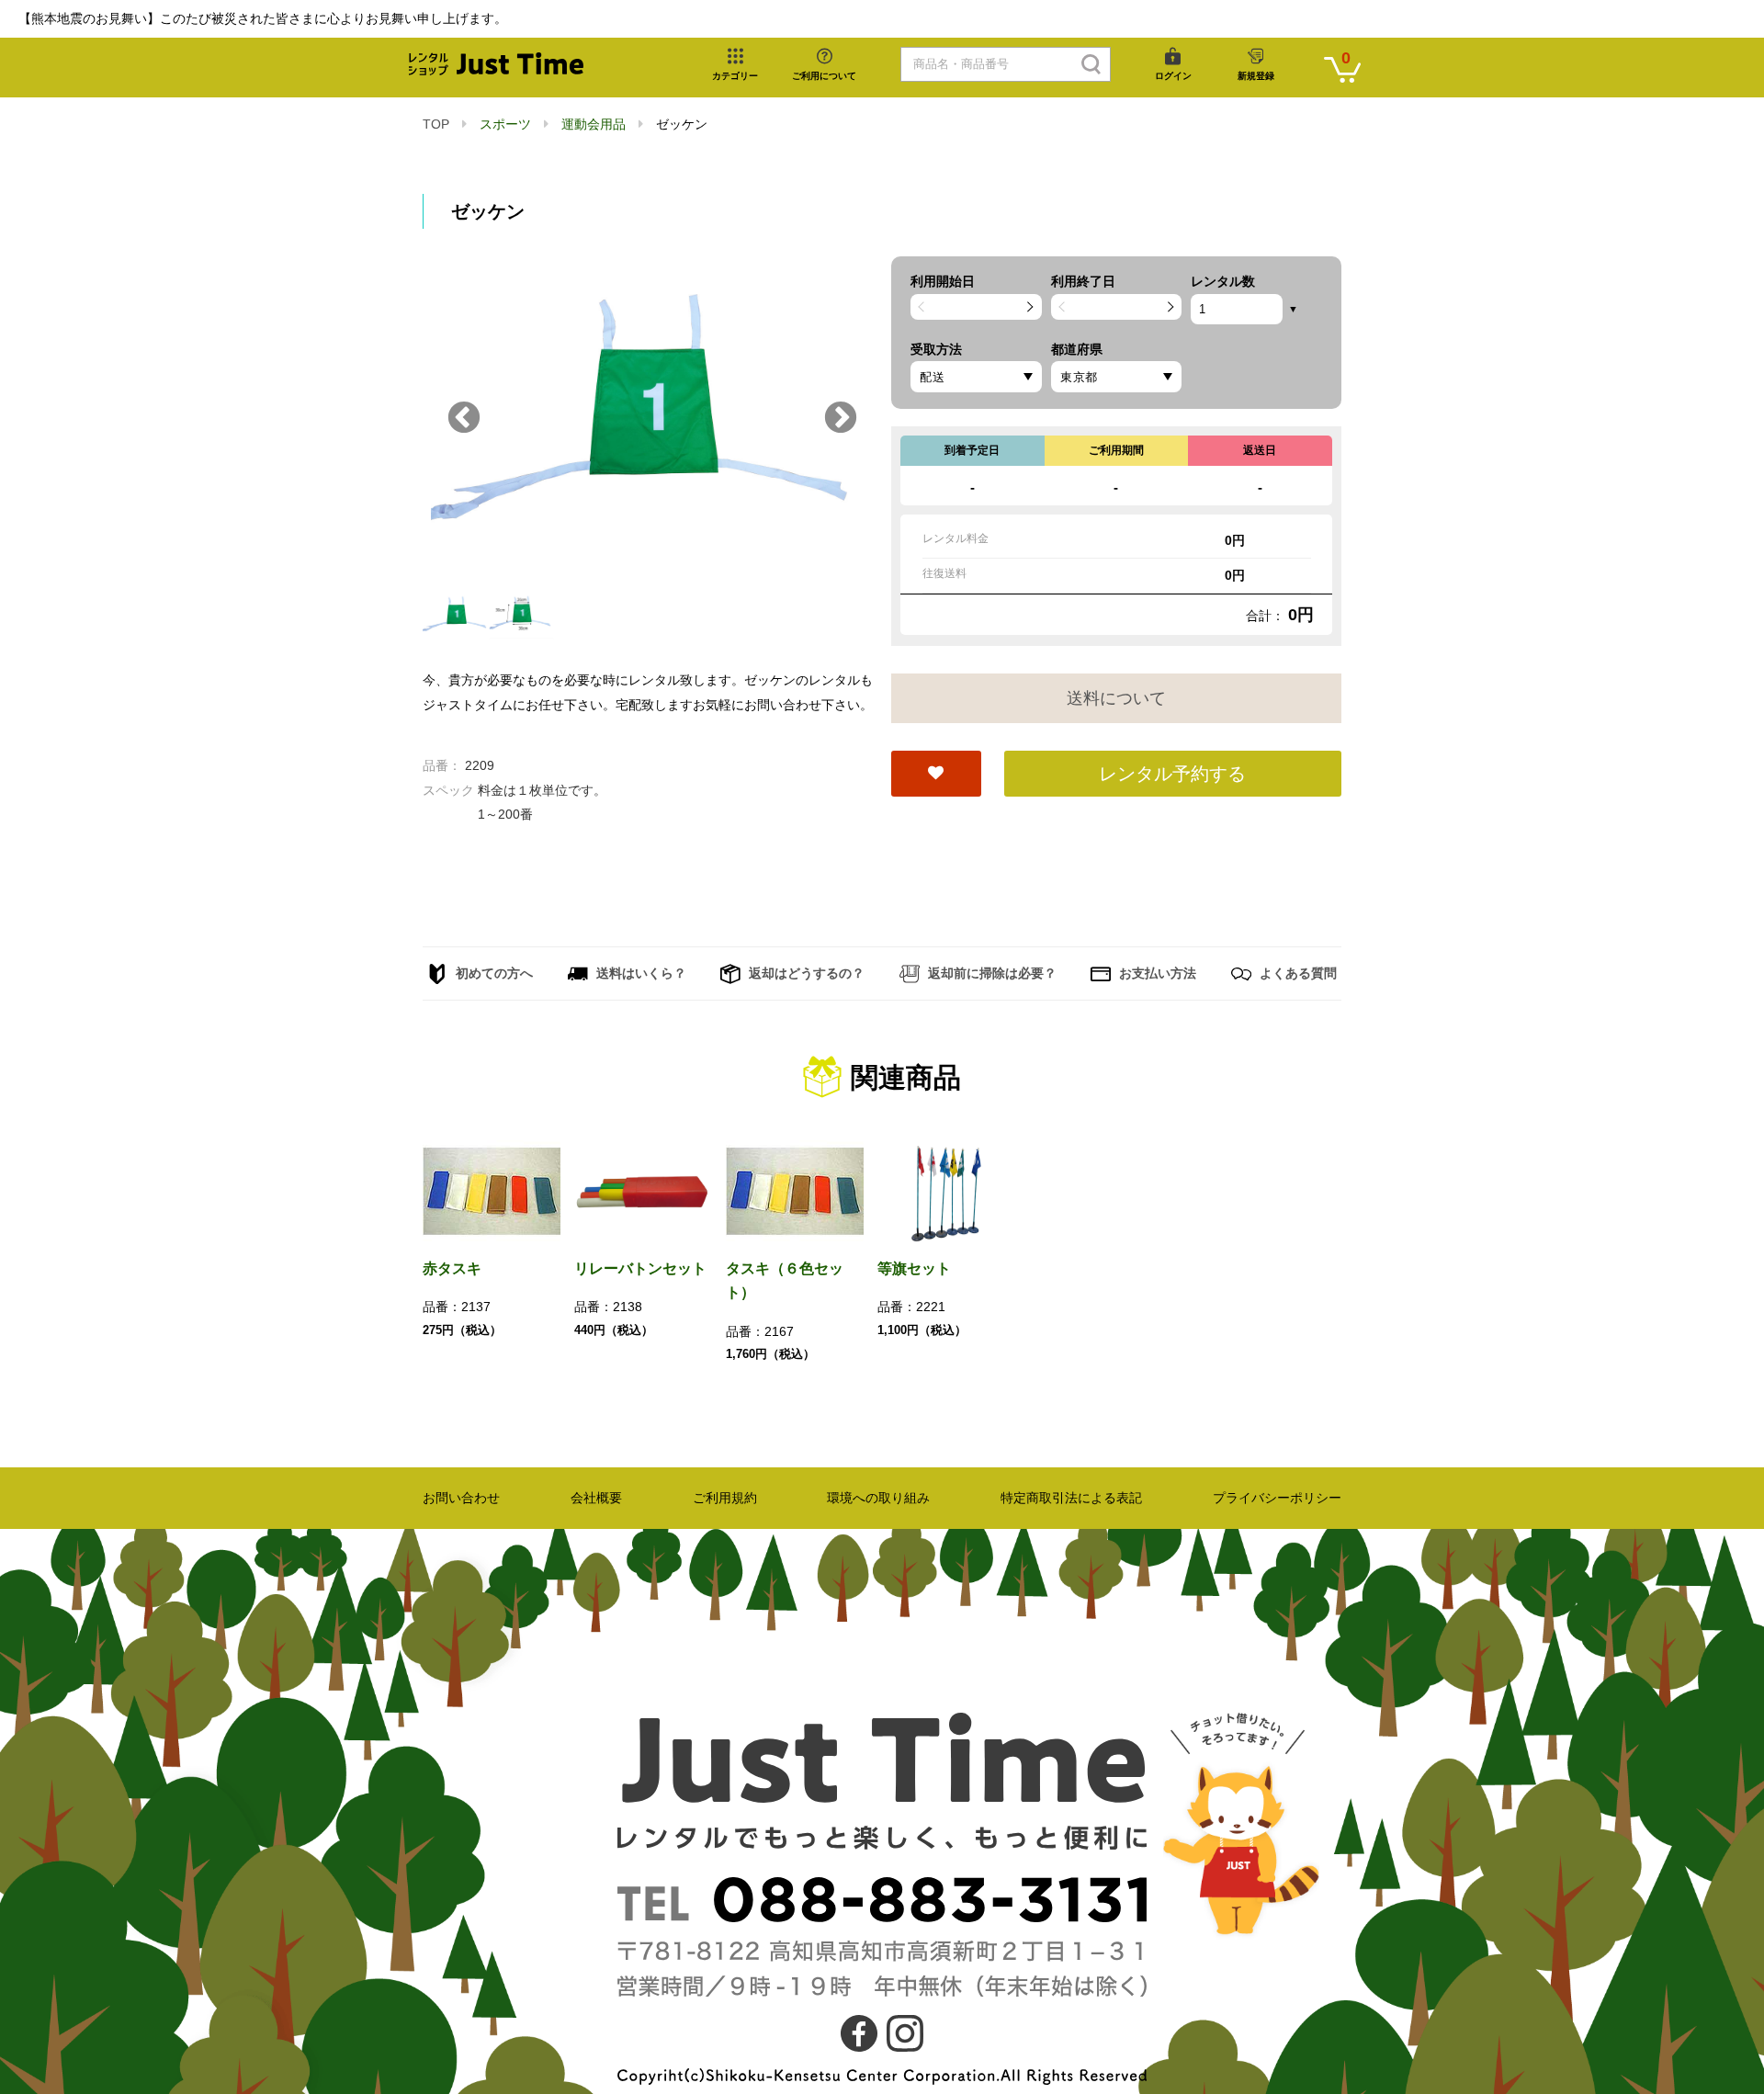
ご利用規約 (725, 1498)
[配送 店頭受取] (976, 377)
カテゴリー (735, 76)
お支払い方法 (1156, 973)
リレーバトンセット (640, 1268)
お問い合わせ (461, 1498)
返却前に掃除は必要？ (990, 973)
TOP (436, 124)
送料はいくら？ (639, 973)
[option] (648, 419)
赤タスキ (452, 1268)
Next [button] (841, 419)
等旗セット (914, 1268)
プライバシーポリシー (1277, 1498)
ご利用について (824, 76)
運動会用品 (594, 124)
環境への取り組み (878, 1498)
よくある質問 (1296, 973)
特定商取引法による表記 (1071, 1498)
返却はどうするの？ (805, 973)
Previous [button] (464, 419)
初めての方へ (492, 973)
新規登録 (1256, 76)
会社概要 (596, 1498)
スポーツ (505, 124)
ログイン (1173, 76)
